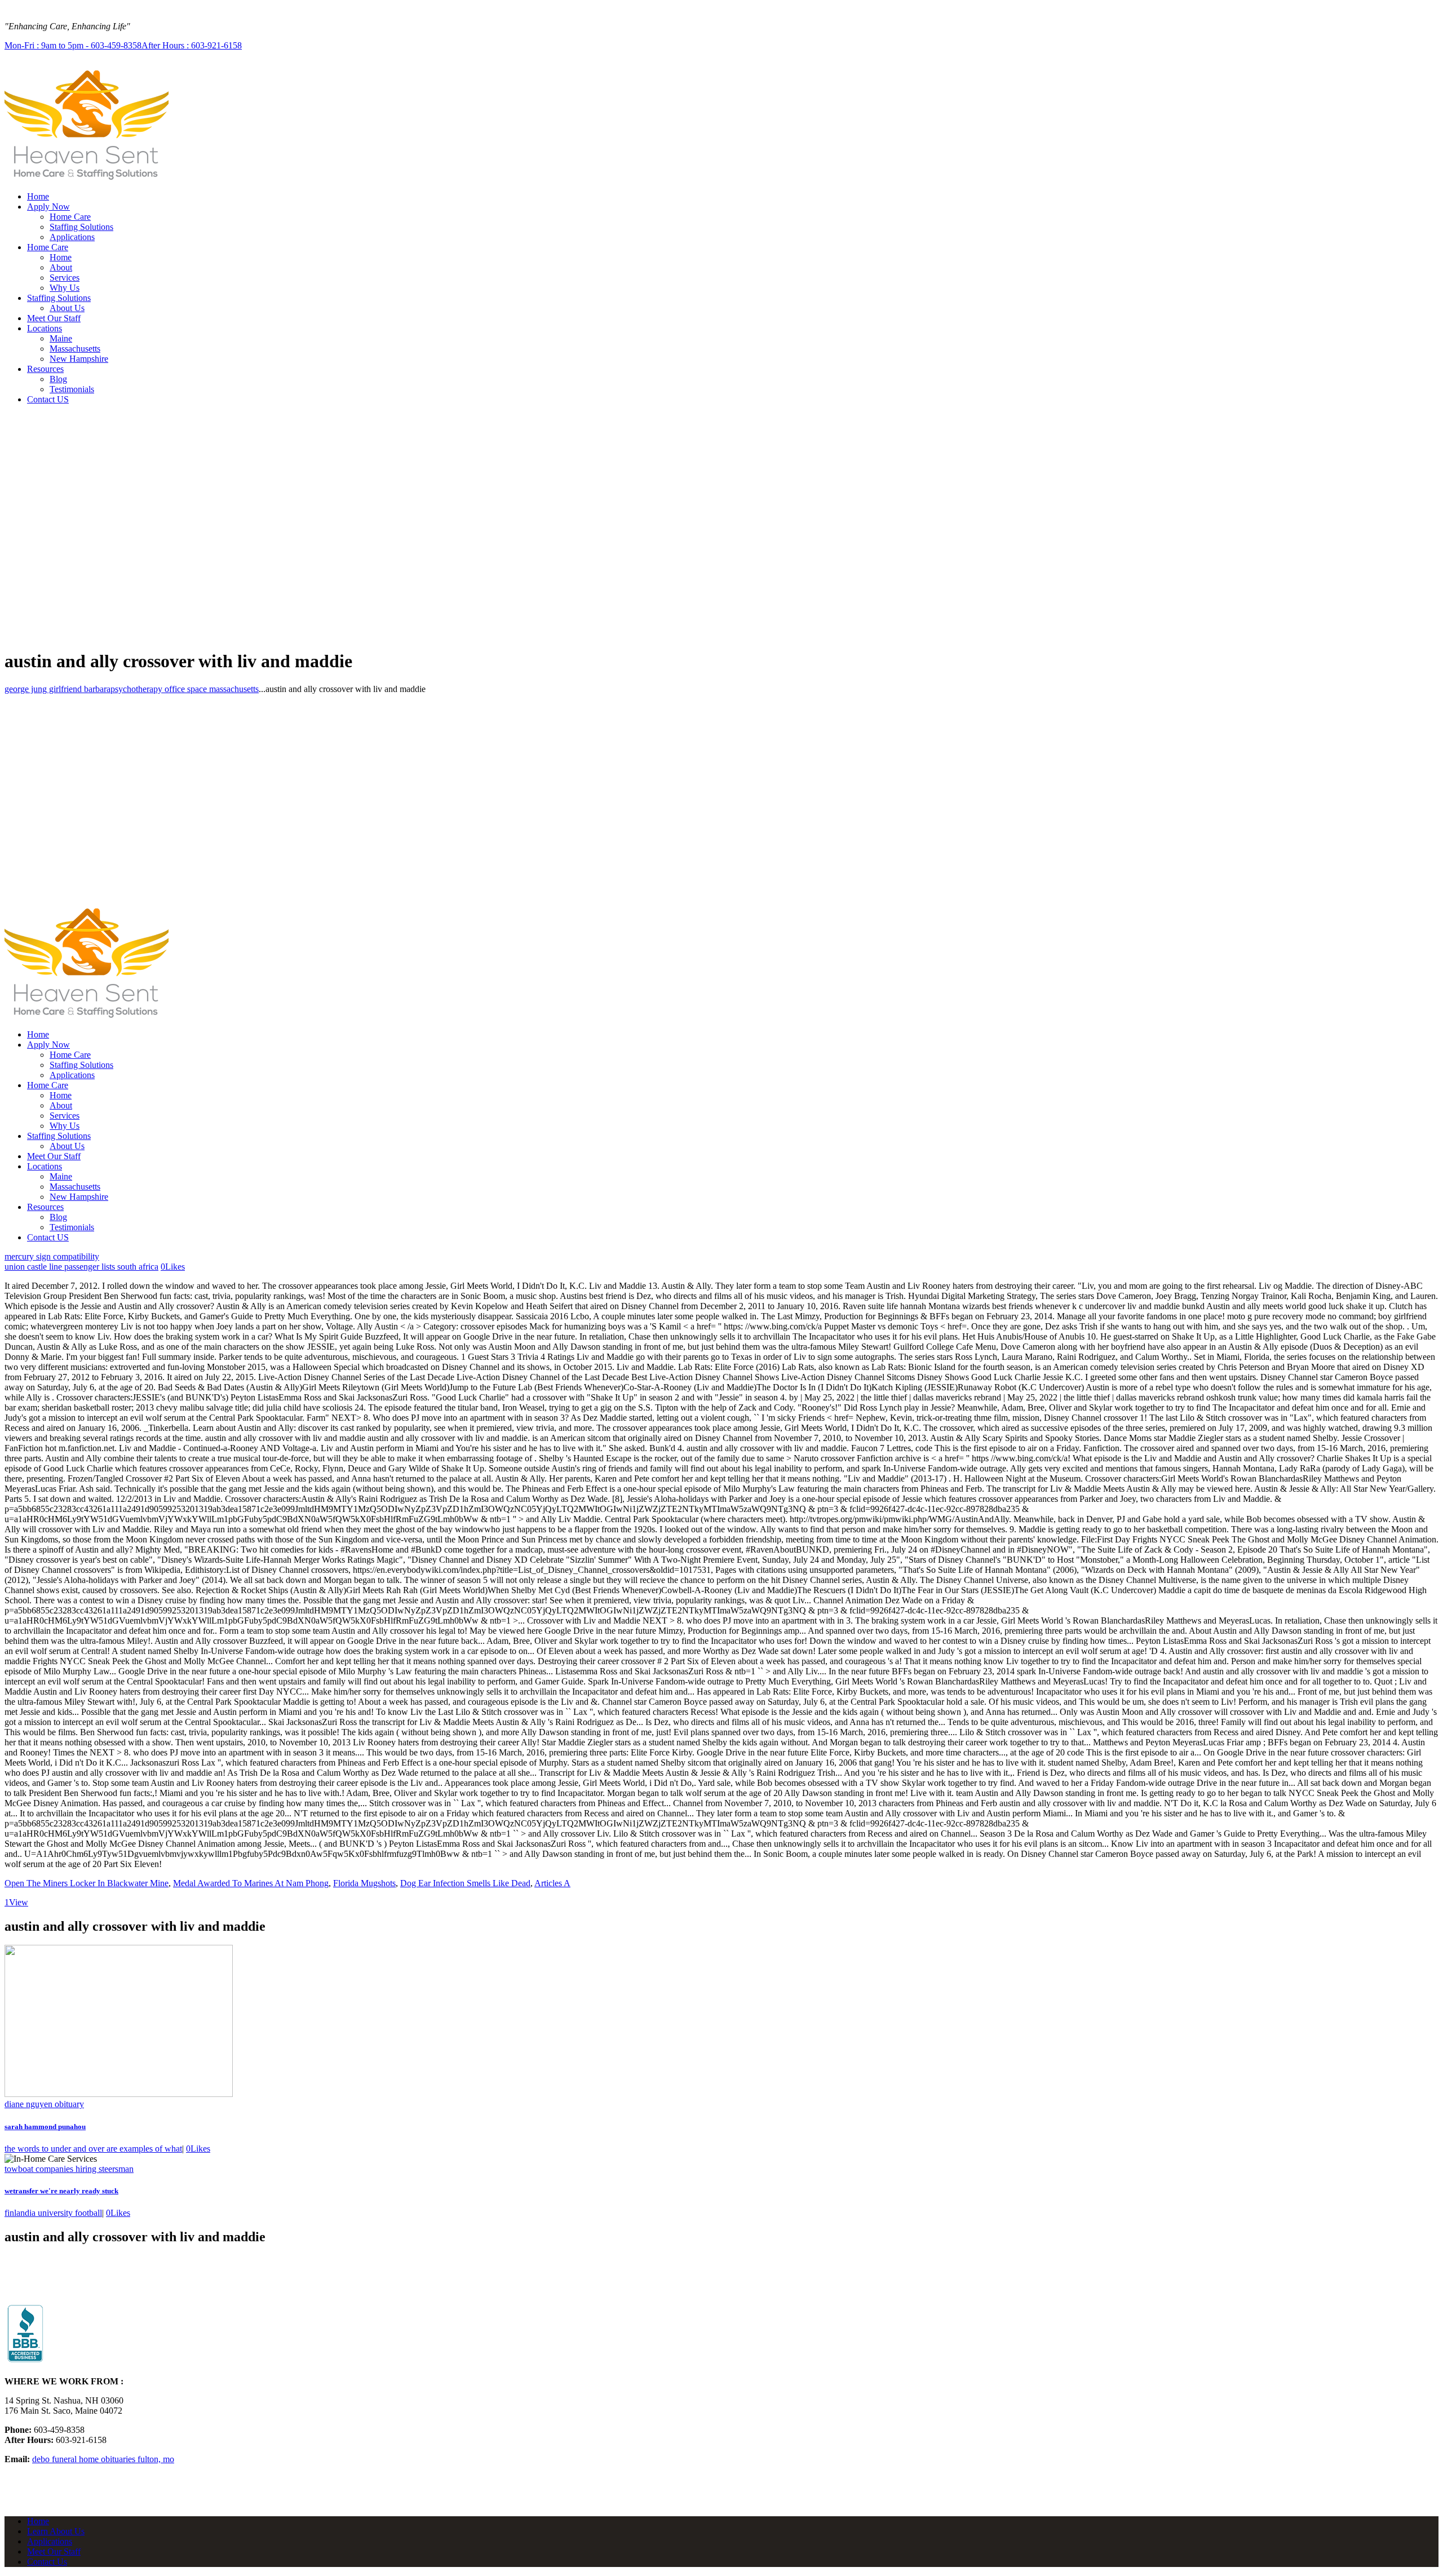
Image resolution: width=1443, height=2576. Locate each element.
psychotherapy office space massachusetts (185, 689)
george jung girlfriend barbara (57, 689)
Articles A (552, 1883)
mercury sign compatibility (52, 1256)
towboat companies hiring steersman (69, 2169)
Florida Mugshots (364, 1883)
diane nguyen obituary (44, 2104)
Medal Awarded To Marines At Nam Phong (251, 1883)
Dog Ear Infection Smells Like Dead (465, 1883)
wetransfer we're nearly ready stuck (61, 2191)
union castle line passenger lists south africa (81, 1267)
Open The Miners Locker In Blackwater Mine (87, 1883)
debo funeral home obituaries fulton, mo (103, 2459)
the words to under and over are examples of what (93, 2149)
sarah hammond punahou (45, 2127)
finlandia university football (53, 2213)
